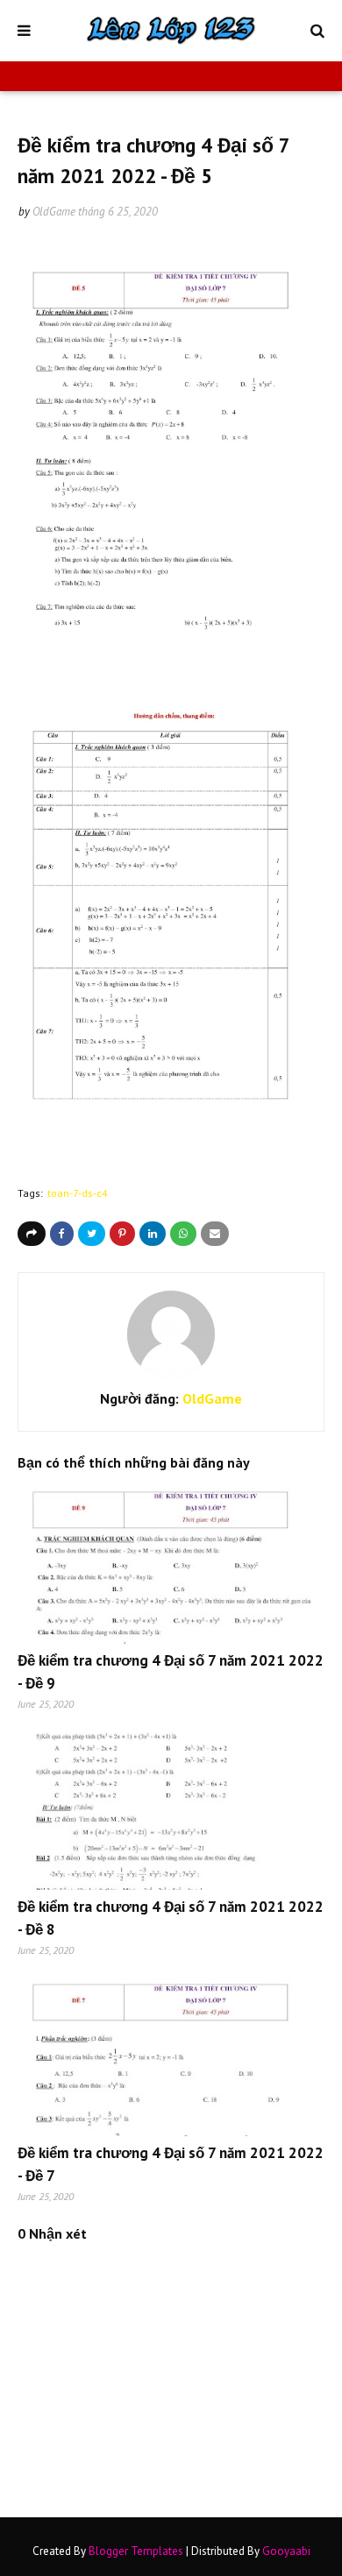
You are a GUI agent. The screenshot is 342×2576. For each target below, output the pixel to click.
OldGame (54, 212)
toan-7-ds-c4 (78, 1193)
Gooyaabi (286, 2551)
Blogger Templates (136, 2551)
